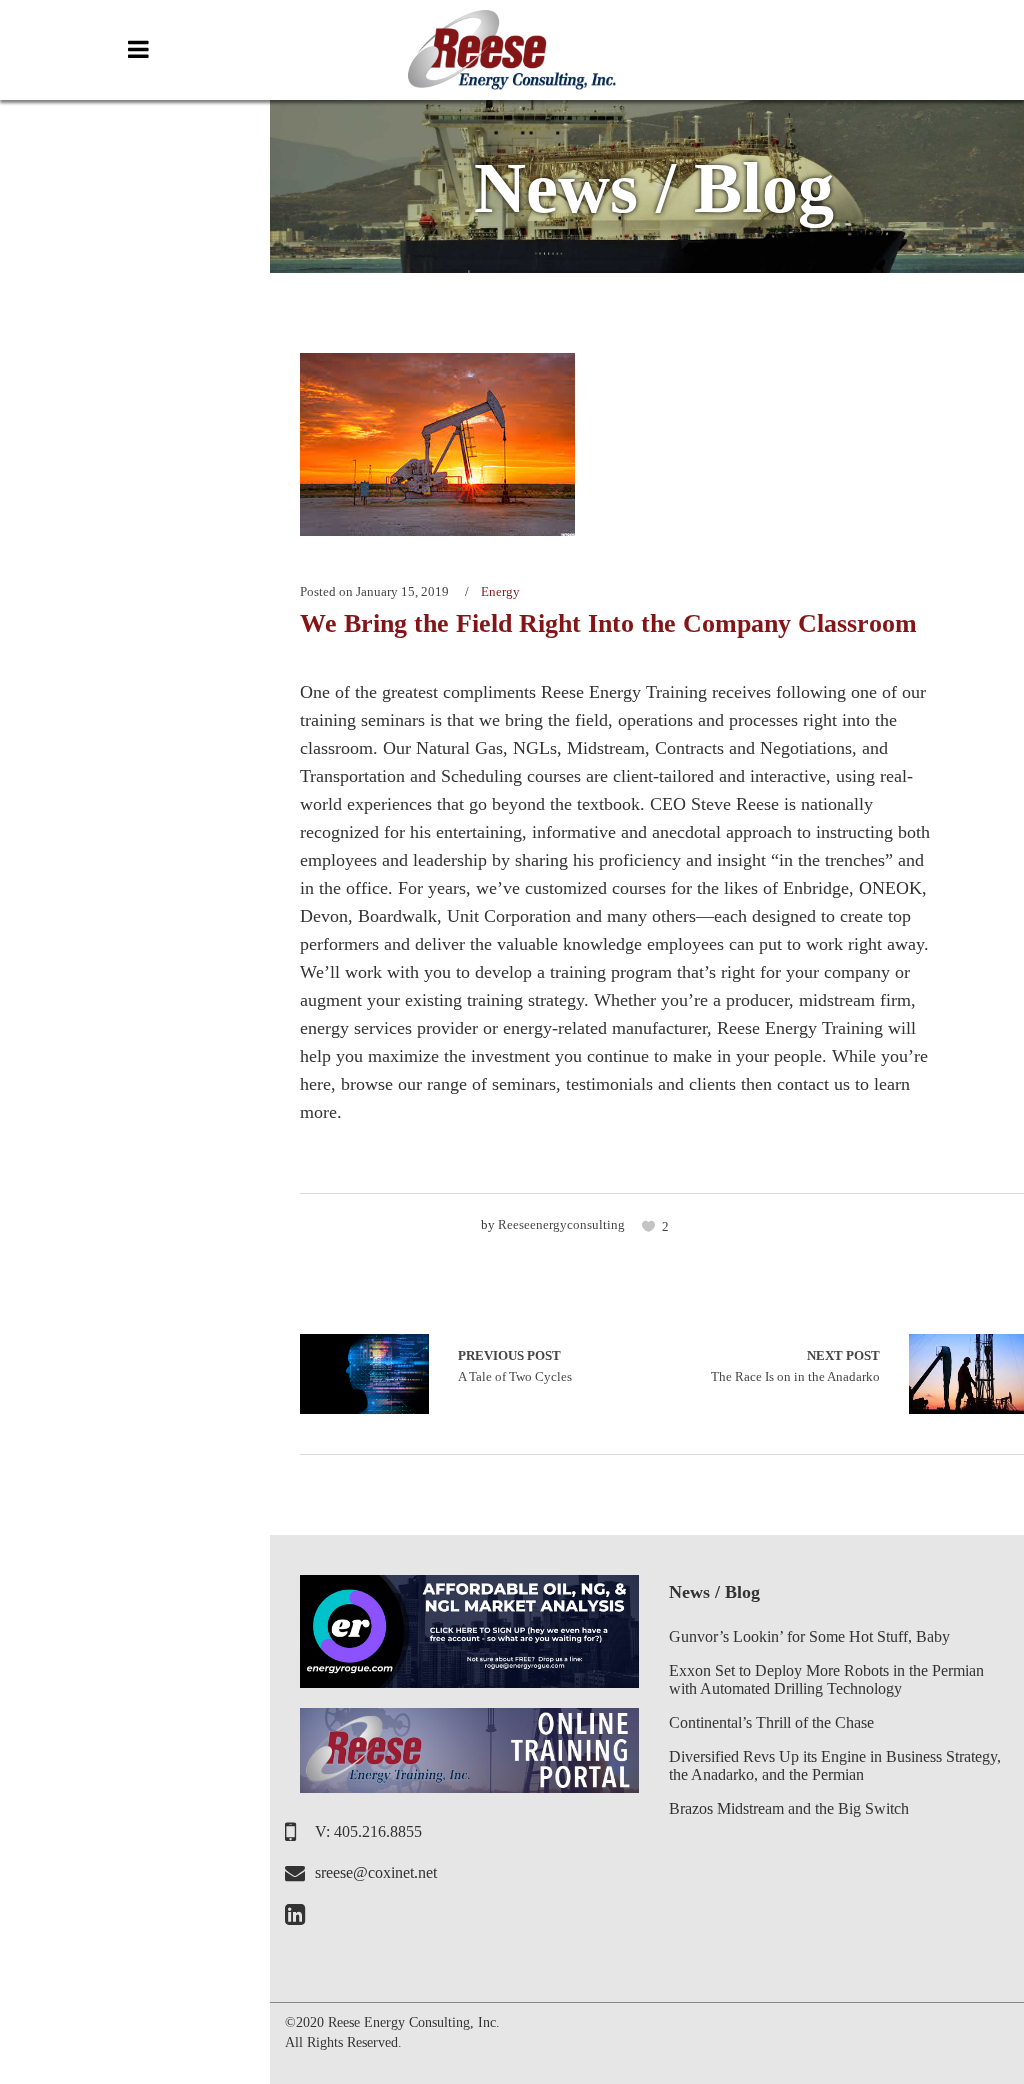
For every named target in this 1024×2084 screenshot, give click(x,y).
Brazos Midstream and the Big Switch (789, 1808)
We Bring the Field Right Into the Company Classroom (608, 623)
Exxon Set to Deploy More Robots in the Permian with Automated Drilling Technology (826, 1679)
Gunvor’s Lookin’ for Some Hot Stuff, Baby (809, 1636)
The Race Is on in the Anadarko (795, 1366)
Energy (500, 591)
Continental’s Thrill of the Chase (771, 1722)
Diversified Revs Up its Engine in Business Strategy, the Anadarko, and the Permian (835, 1765)
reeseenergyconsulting (561, 1224)
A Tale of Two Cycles (364, 1374)
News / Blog (714, 1592)
